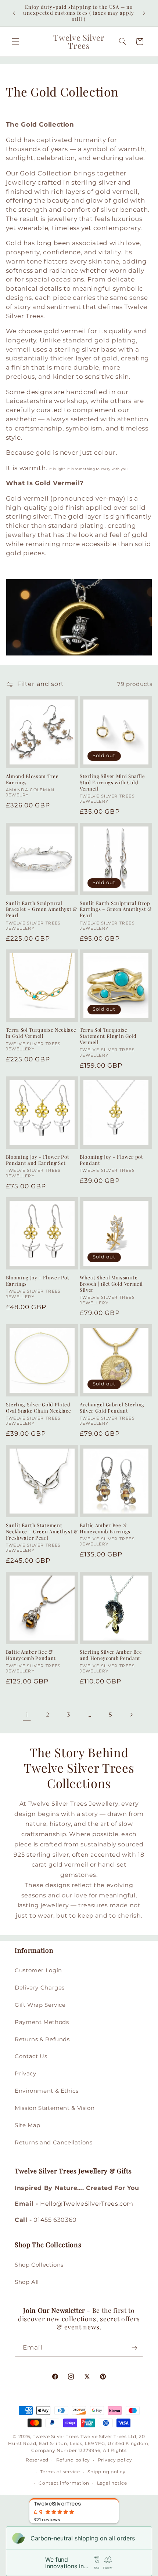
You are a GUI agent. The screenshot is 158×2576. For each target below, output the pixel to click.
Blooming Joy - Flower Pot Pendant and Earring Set (38, 1160)
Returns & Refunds (42, 2039)
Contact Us (31, 2056)
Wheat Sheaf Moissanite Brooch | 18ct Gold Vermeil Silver (111, 1284)
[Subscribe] (134, 2348)
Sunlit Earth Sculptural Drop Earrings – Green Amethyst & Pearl (116, 909)
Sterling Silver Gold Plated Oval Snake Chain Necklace (39, 1408)
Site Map (28, 2125)
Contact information (64, 2483)
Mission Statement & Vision (55, 2108)
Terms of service (60, 2472)
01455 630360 (55, 2220)
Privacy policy (115, 2460)
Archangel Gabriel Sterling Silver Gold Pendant (112, 1408)
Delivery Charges (40, 1988)
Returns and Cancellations (54, 2143)
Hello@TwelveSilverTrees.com (87, 2204)
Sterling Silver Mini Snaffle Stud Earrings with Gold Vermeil (112, 782)
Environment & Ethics (47, 2091)
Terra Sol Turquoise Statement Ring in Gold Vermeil (108, 1036)
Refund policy (73, 2460)
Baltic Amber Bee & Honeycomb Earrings (105, 1528)
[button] (15, 41)
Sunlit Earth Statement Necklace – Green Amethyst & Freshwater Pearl (42, 1532)
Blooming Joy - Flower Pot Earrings (38, 1281)
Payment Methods (42, 2022)
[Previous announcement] (14, 13)
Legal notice (112, 2483)
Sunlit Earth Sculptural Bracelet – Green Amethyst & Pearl (42, 909)
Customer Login (38, 1970)
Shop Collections (39, 2265)
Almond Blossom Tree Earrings (32, 779)
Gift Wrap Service (40, 2005)
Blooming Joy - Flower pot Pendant (112, 1160)
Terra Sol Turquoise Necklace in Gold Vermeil (41, 1033)
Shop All (27, 2282)
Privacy (25, 2074)
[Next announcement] (144, 13)
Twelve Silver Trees (56, 2437)
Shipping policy (106, 2472)
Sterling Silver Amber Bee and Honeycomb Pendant (111, 1655)
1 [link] (27, 1715)
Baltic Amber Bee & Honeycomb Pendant (31, 1655)
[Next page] (131, 1715)
